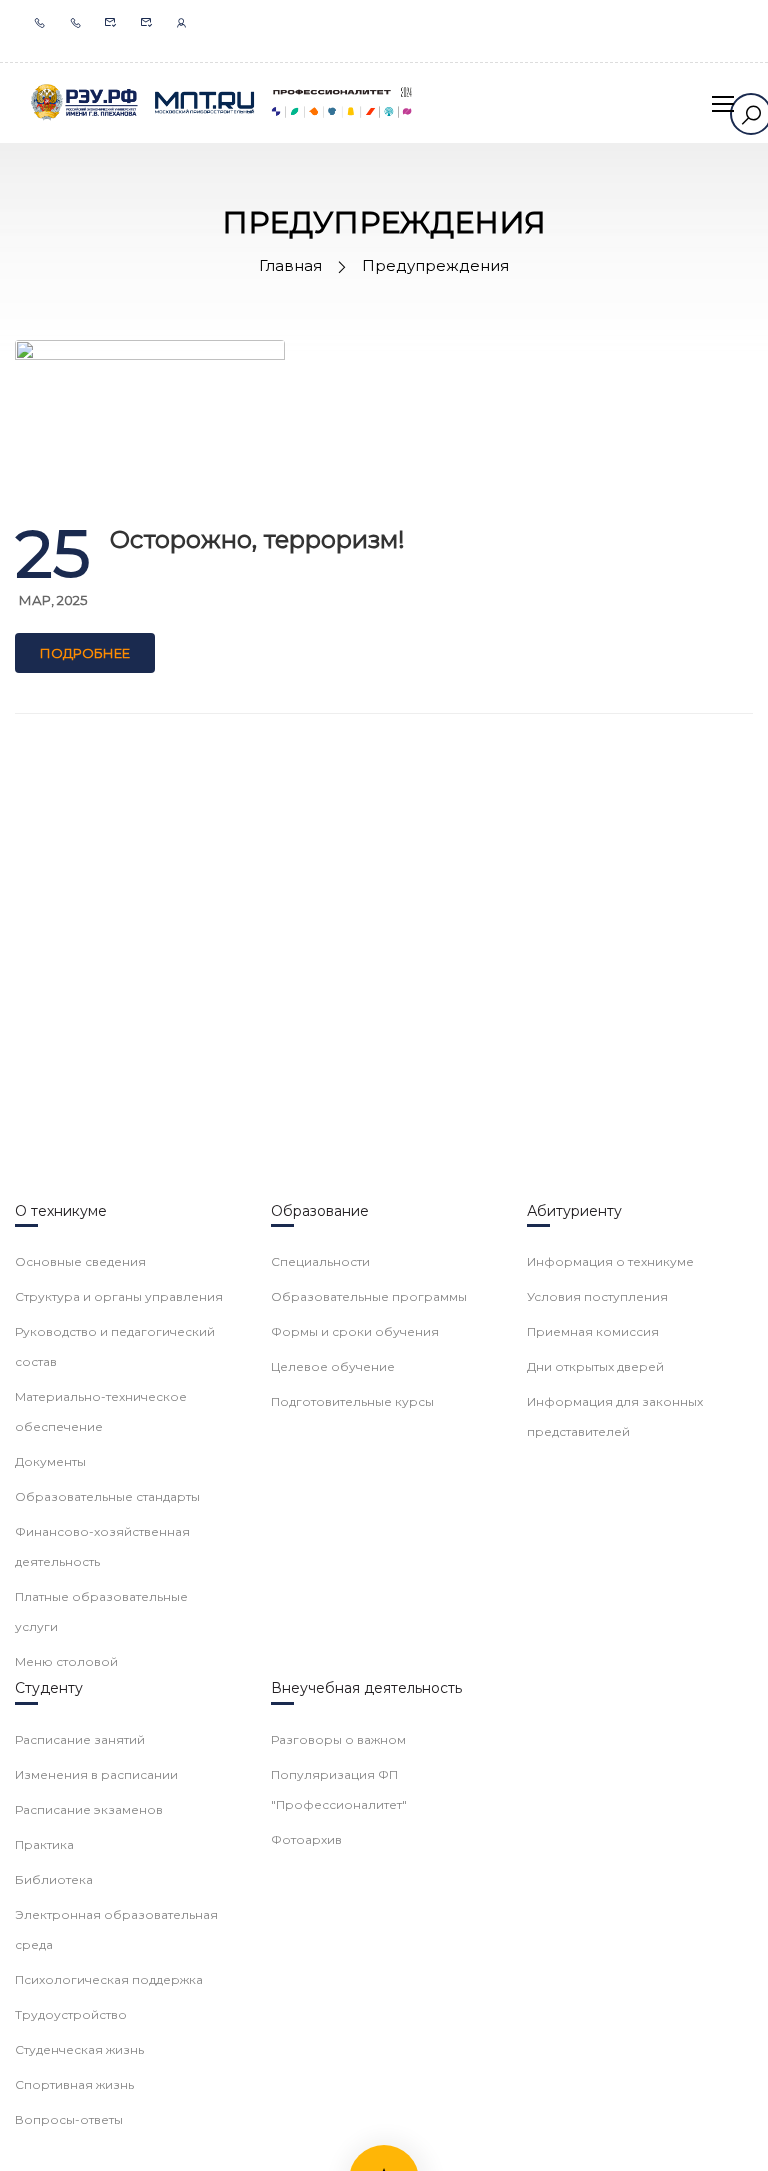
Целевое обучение (333, 1366)
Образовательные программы (369, 1296)
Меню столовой (66, 1661)
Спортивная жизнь (74, 2084)
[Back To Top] (728, 2136)
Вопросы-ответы (69, 2119)
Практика (44, 1844)
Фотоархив (306, 1839)
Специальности (320, 1261)
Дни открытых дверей (595, 1366)
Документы (50, 1461)
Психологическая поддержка (109, 1979)
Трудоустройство (71, 2014)
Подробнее (85, 653)
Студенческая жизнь (79, 2049)
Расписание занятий (80, 1739)
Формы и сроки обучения (355, 1331)
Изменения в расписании (96, 1774)
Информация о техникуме (610, 1261)
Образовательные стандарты (107, 1496)
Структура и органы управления (119, 1296)
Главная (290, 265)
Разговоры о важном (338, 1739)
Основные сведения (80, 1261)
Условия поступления (597, 1296)
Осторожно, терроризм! (257, 539)
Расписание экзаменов (89, 1809)
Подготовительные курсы (352, 1401)
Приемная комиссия (593, 1331)
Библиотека (54, 1879)
